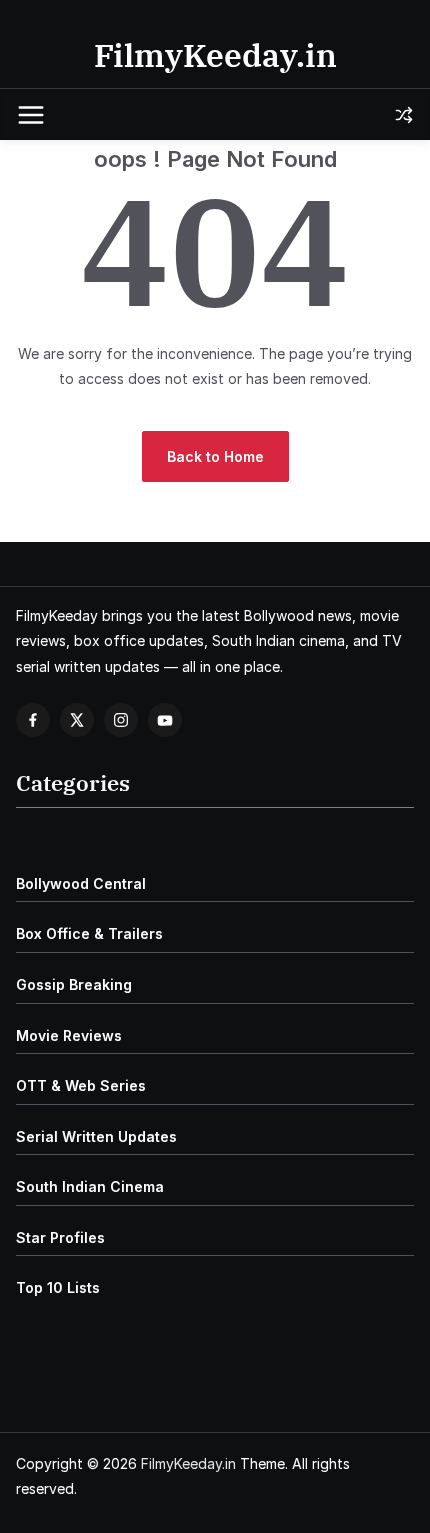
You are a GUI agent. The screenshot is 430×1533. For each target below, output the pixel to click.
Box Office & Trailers (89, 933)
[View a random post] (404, 115)
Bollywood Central (81, 883)
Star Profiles (60, 1237)
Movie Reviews (69, 1035)
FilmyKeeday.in (215, 55)
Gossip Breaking (74, 984)
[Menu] (31, 115)
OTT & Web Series (81, 1085)
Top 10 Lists (58, 1287)
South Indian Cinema (90, 1186)
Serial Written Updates (96, 1136)
